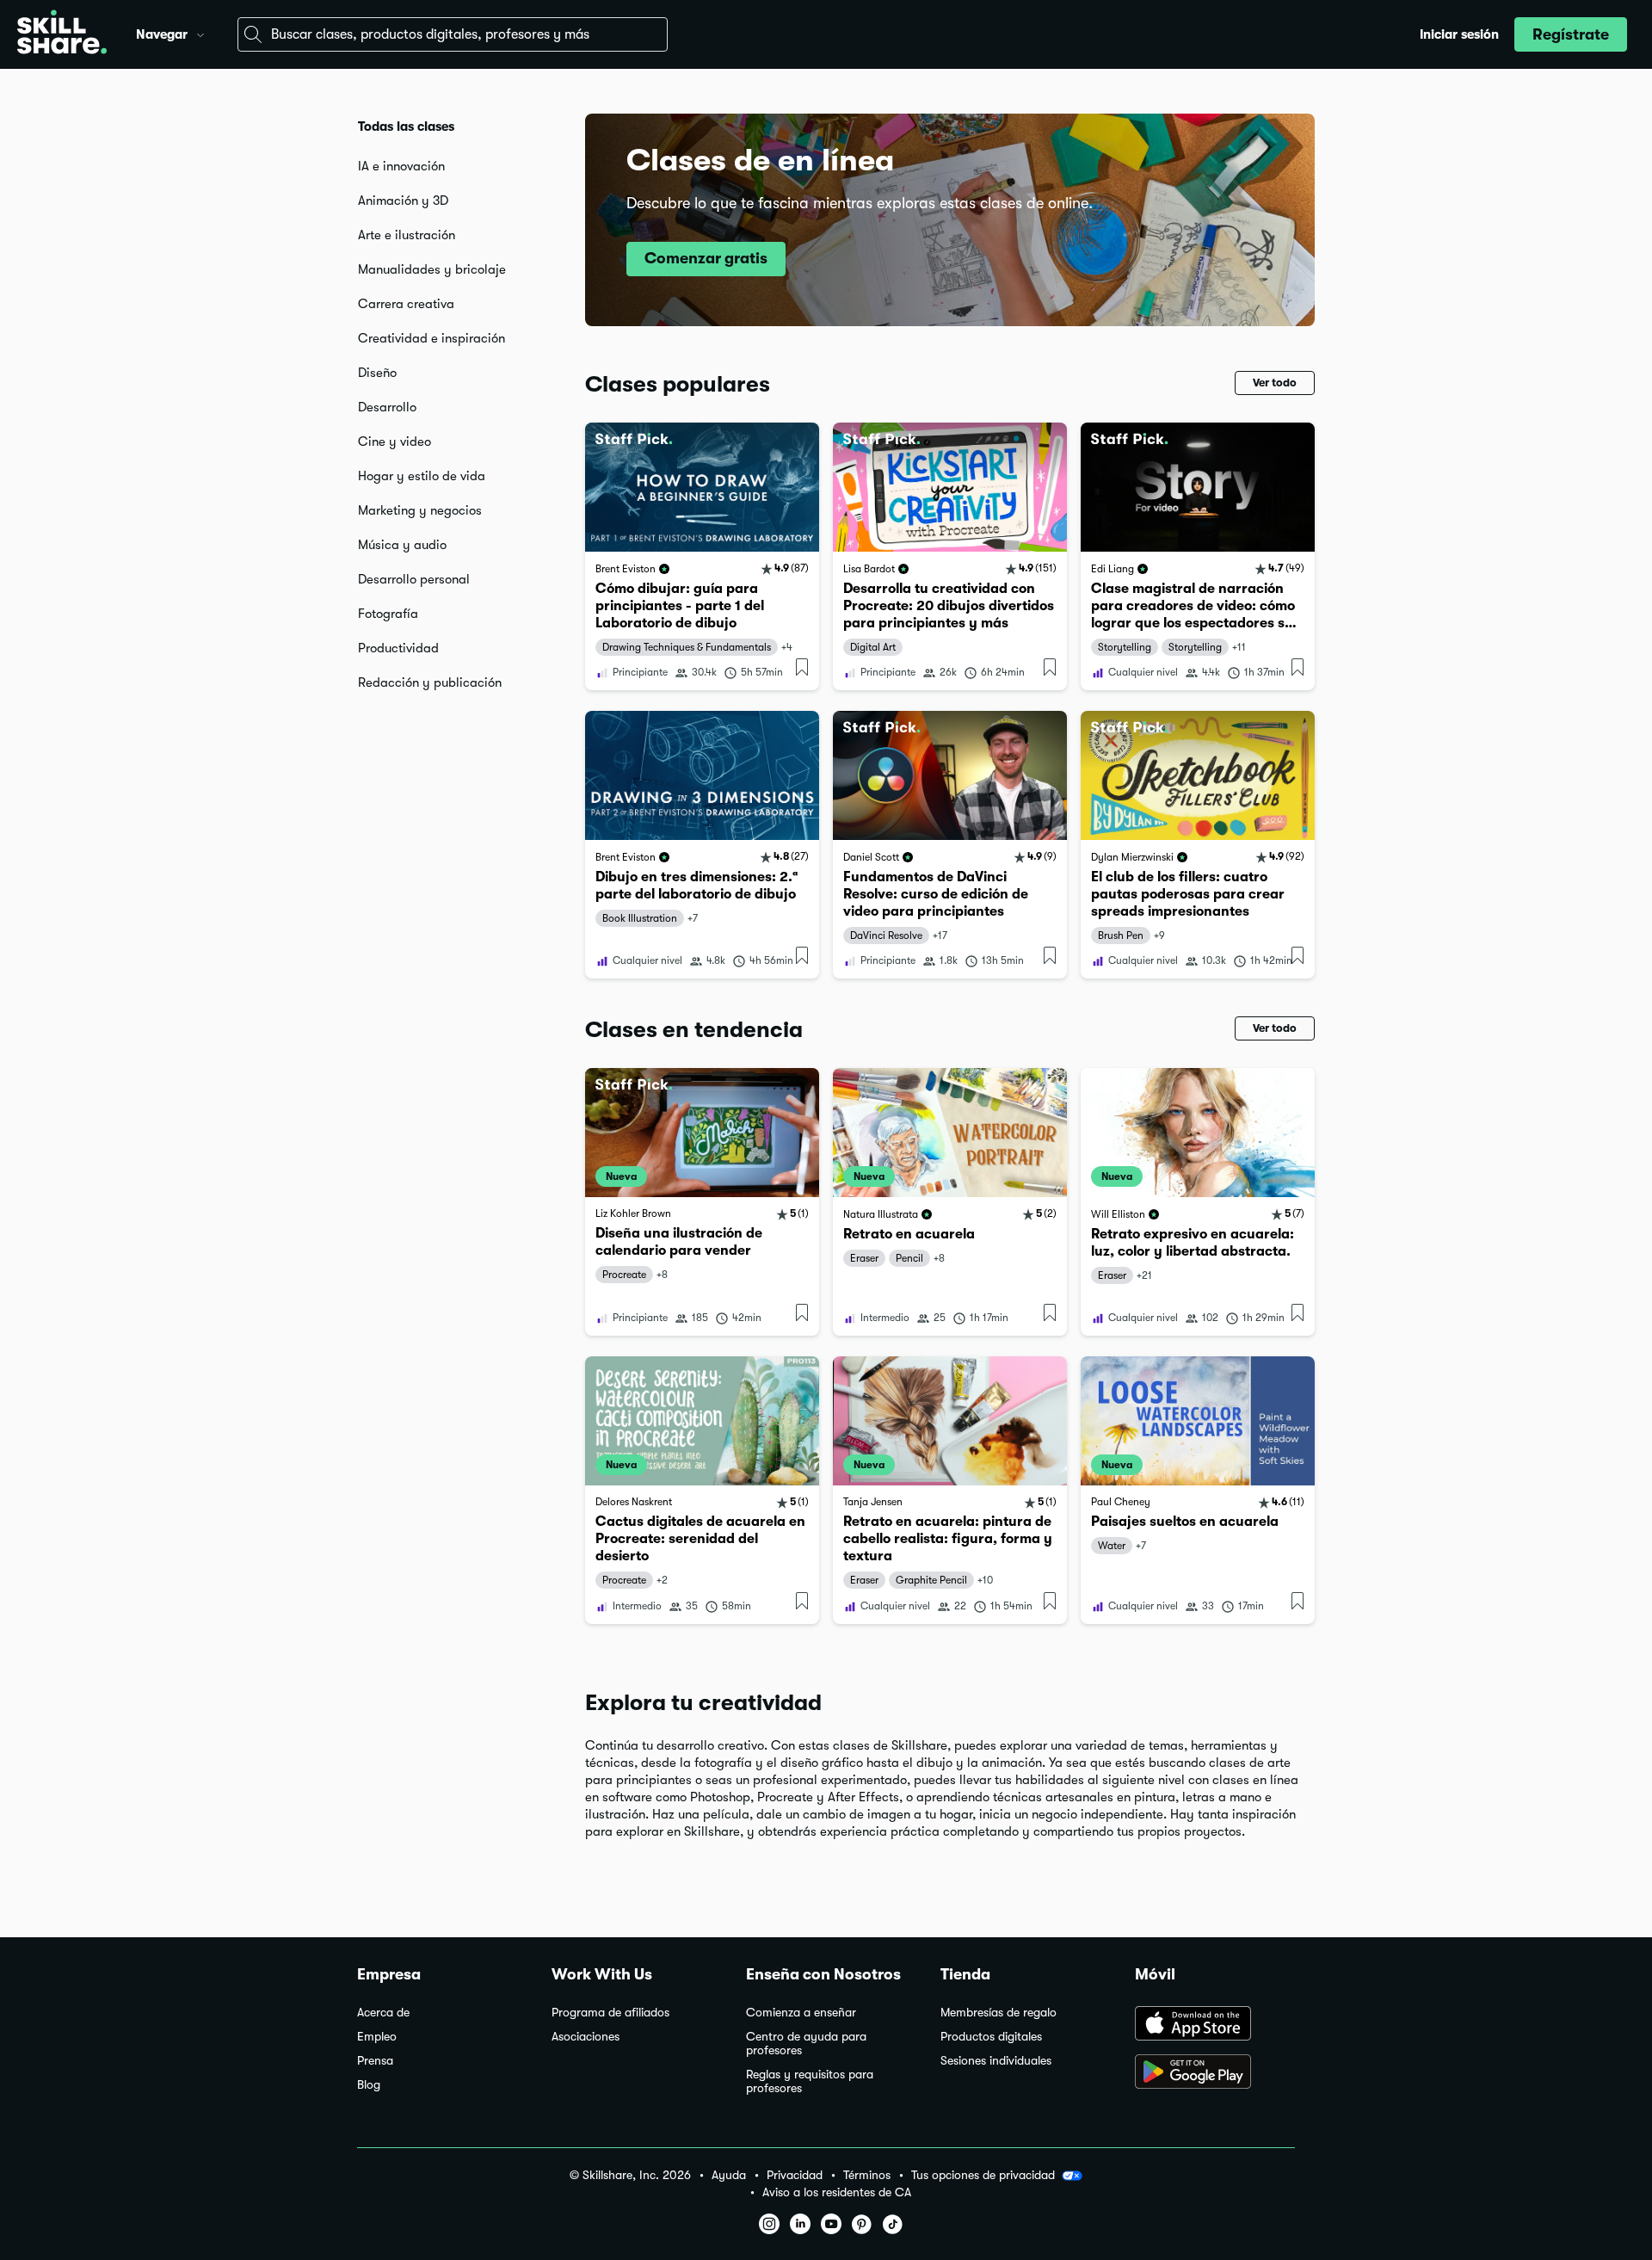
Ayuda (729, 2175)
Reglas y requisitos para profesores (810, 2081)
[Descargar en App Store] (1215, 2025)
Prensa (375, 2061)
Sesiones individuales (996, 2061)
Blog (369, 2085)
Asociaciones (586, 2037)
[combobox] (453, 34)
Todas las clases (406, 127)
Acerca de (383, 2013)
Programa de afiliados (610, 2013)
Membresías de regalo (999, 2013)
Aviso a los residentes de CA (837, 2192)
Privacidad (795, 2175)
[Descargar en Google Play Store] (1215, 2073)
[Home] (62, 34)
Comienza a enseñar (801, 2013)
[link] (702, 556)
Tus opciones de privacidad (983, 2175)
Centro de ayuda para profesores (806, 2044)
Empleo (377, 2037)
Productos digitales (991, 2037)
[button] (200, 33)
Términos (867, 2175)
